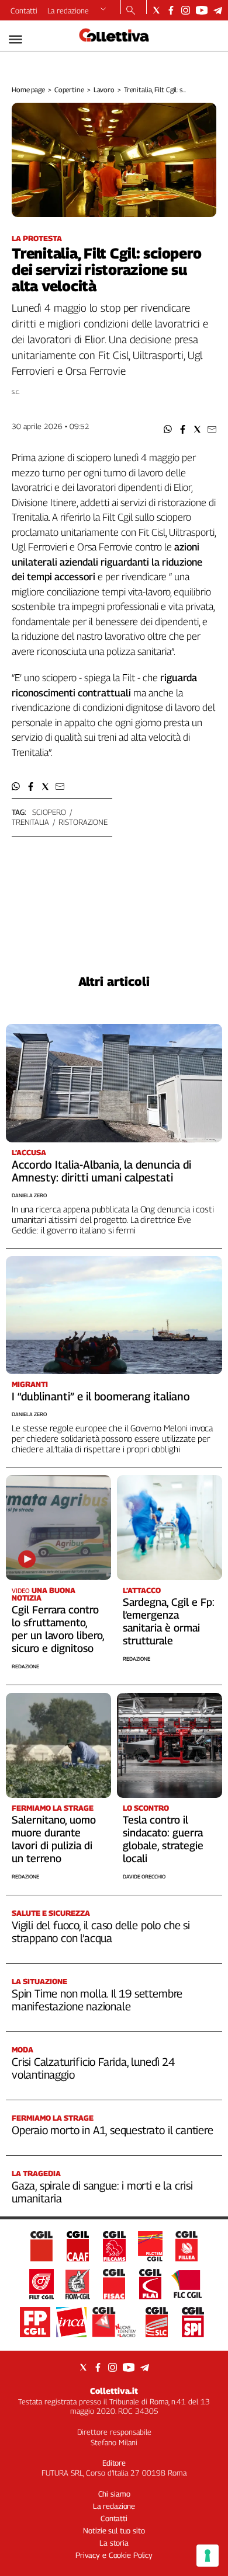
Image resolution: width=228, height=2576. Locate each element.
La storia (114, 2543)
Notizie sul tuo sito (114, 2530)
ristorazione (83, 822)
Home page (28, 90)
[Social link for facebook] (171, 10)
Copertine (69, 90)
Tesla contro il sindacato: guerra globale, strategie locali (163, 1839)
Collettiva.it (114, 2391)
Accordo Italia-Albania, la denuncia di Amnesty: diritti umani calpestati (101, 1171)
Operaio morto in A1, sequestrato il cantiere (113, 2130)
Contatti (24, 11)
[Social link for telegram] (218, 10)
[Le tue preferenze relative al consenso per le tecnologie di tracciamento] (208, 2556)
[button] (168, 429)
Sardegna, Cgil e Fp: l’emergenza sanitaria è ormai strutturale (169, 1621)
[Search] (131, 11)
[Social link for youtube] (202, 10)
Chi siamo (114, 2494)
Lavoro (104, 90)
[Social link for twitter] (156, 10)
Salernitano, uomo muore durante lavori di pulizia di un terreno (54, 1839)
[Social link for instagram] (186, 10)
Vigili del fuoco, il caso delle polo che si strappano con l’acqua (101, 1932)
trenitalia (30, 822)
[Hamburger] (15, 39)
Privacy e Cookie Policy (114, 2555)
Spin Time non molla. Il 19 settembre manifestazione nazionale (97, 2000)
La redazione (68, 11)
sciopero (49, 812)
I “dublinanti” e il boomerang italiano (101, 1396)
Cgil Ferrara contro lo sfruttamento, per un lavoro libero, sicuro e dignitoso (58, 1629)
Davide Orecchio (144, 1876)
